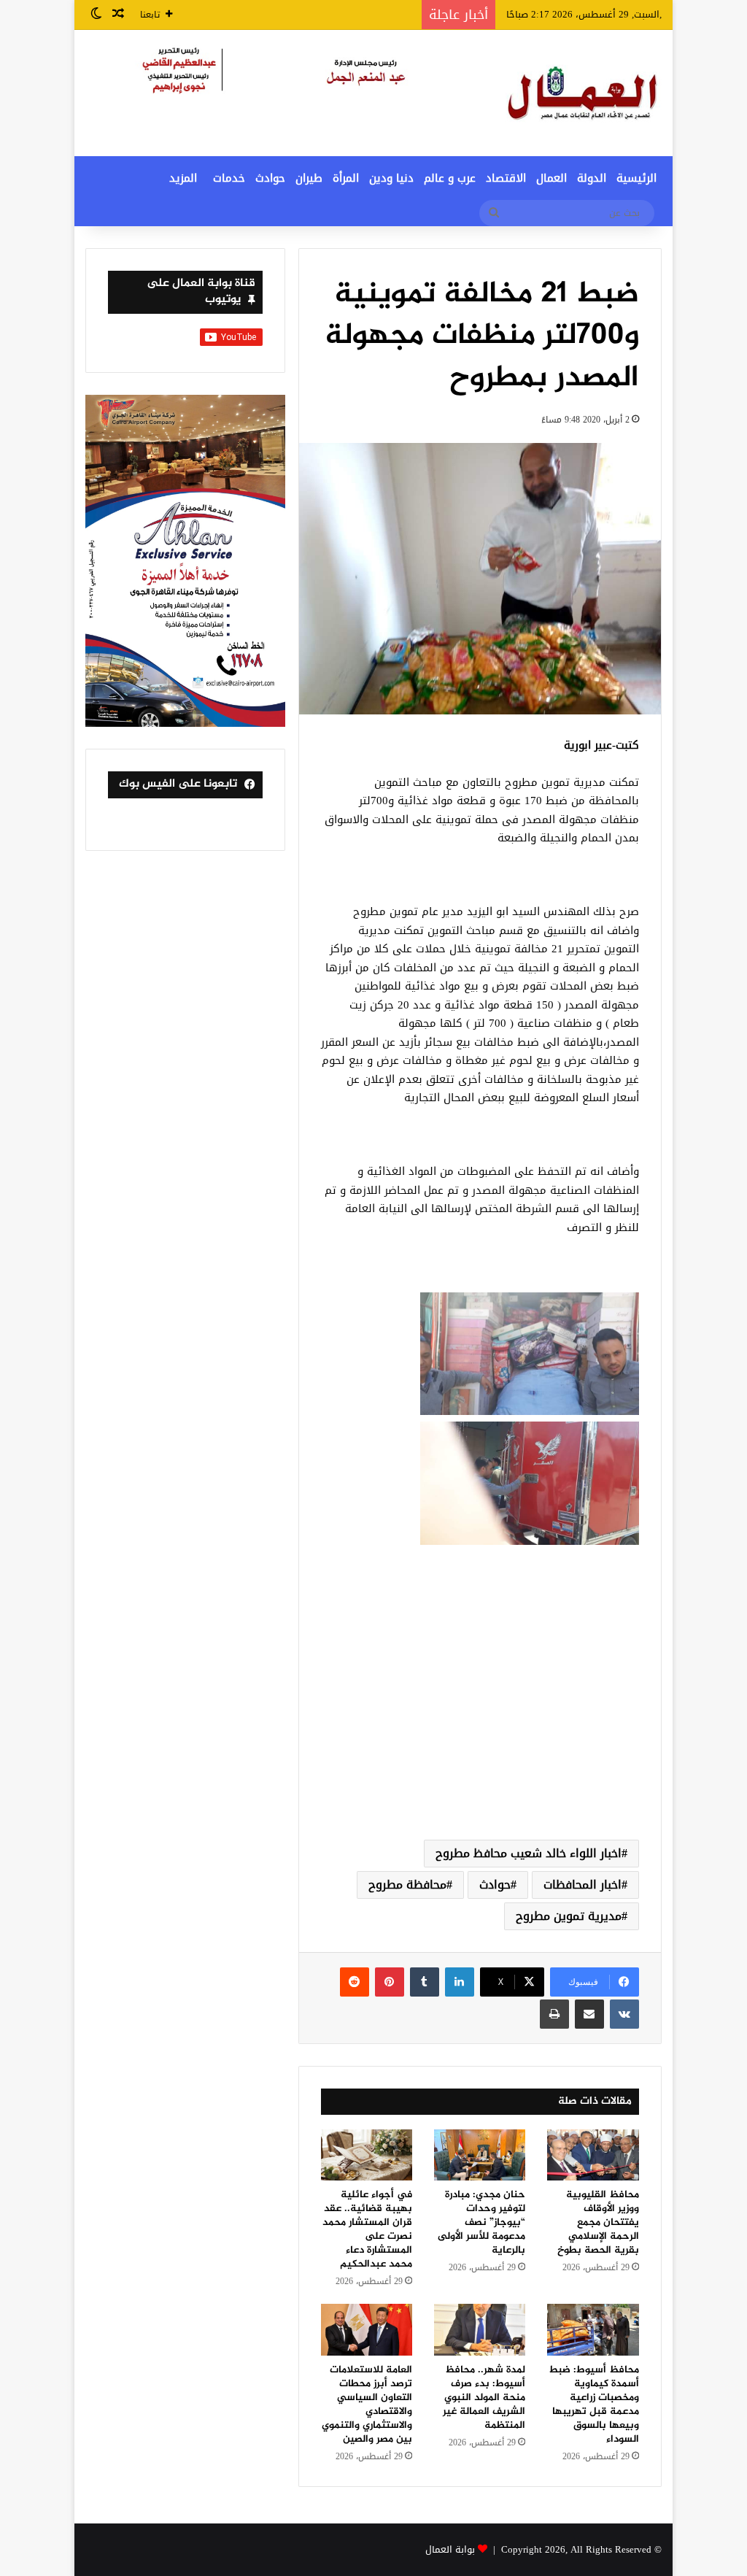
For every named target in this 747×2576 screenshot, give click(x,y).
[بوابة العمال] (584, 93)
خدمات (229, 178)
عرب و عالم (450, 178)
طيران (309, 178)
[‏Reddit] (355, 1982)
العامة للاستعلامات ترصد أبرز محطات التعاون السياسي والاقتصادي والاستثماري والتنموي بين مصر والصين (367, 2405)
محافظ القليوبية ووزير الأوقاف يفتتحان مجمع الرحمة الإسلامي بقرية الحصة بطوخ (598, 2222)
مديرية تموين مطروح (569, 1916)
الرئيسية (636, 178)
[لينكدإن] (460, 1982)
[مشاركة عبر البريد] (589, 2014)
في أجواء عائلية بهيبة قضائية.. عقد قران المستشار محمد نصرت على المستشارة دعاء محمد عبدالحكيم (367, 2229)
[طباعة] (554, 2014)
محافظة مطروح (407, 1885)
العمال (551, 178)
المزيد (183, 178)
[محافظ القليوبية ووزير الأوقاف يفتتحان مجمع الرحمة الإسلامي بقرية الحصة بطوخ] (593, 2155)
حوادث (270, 178)
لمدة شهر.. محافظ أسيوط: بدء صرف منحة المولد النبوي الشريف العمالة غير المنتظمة (484, 2398)
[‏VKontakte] (624, 2014)
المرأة (346, 178)
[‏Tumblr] (425, 1982)
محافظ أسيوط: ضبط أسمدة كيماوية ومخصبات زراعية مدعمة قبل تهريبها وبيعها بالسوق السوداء (594, 2405)
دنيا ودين (391, 178)
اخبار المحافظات (582, 1885)
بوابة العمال (450, 2549)
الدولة (592, 178)
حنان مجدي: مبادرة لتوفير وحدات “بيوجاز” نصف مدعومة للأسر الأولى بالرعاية (481, 2222)
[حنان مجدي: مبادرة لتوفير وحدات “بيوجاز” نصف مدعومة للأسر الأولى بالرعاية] (480, 2155)
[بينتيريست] (390, 1982)
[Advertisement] (480, 1712)
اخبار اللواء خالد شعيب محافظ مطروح (529, 1853)
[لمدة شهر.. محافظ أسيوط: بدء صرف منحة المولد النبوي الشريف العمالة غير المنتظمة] (480, 2330)
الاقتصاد (506, 178)
